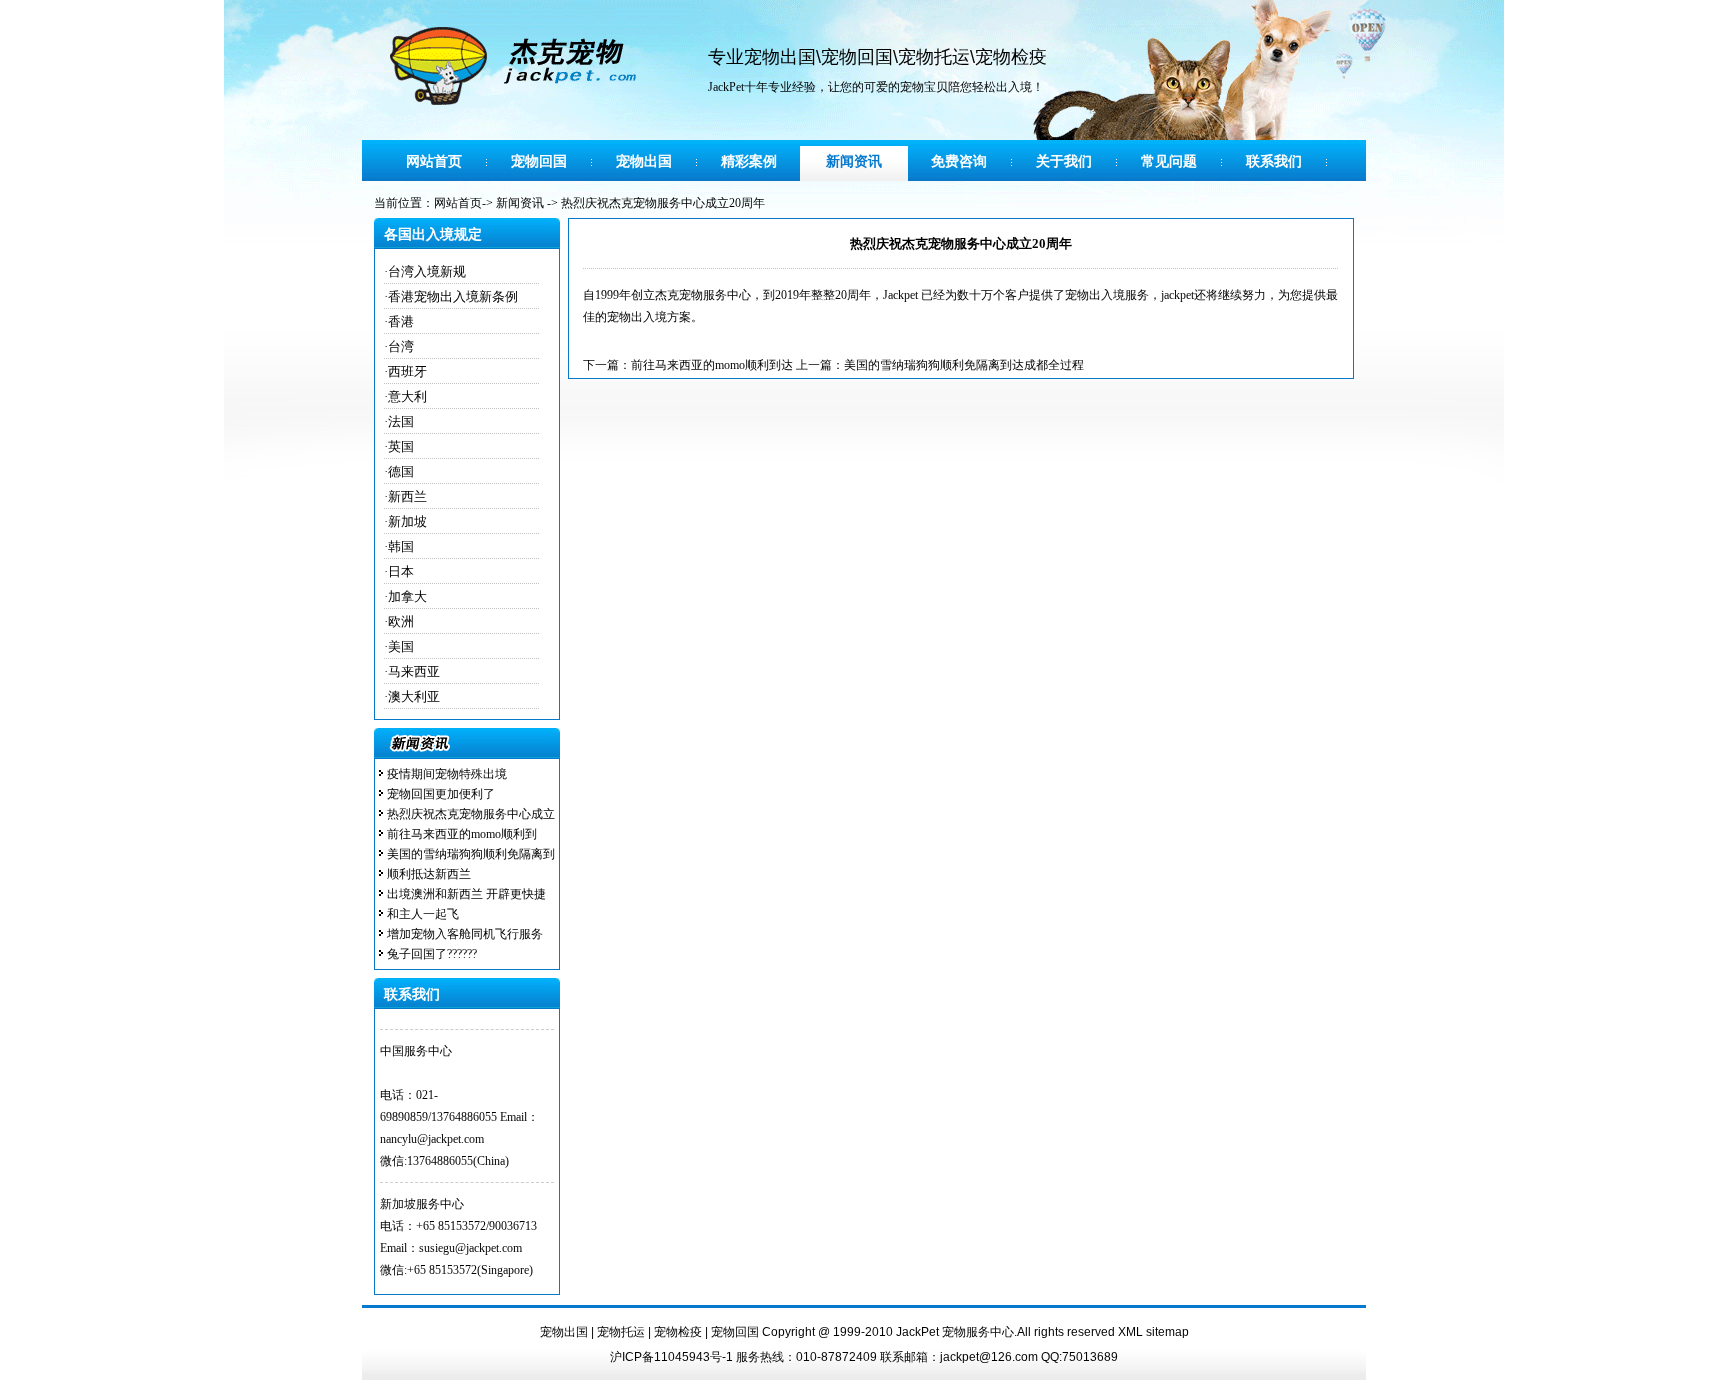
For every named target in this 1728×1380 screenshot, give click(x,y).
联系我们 (1274, 161)
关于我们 (1064, 161)
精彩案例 (749, 161)
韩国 (401, 546)
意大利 (407, 396)
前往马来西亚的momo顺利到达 (712, 365)
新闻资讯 (854, 161)
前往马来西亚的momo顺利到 (462, 834)
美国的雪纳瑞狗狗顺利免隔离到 (471, 854)
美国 (401, 646)
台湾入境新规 (427, 271)
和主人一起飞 (423, 914)
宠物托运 (934, 57)
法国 (401, 421)
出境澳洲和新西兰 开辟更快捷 (466, 894)
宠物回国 (857, 57)
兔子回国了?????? (432, 954)
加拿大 (407, 596)
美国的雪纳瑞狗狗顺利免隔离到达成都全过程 (964, 365)
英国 (401, 446)
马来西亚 (414, 671)
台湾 (401, 346)
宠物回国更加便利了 (441, 794)
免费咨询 (959, 161)
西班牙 (407, 371)
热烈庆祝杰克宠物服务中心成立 (471, 814)
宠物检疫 (1011, 57)
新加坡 (407, 521)
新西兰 (407, 496)
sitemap (1167, 1332)
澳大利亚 (414, 696)
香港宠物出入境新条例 (453, 296)
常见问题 (1169, 161)
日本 (401, 571)
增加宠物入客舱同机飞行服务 (465, 934)
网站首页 (434, 161)
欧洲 (401, 621)
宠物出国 (780, 57)
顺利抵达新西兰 (429, 874)
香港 (401, 321)
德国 (401, 471)
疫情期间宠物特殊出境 (447, 774)
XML (1130, 1332)
